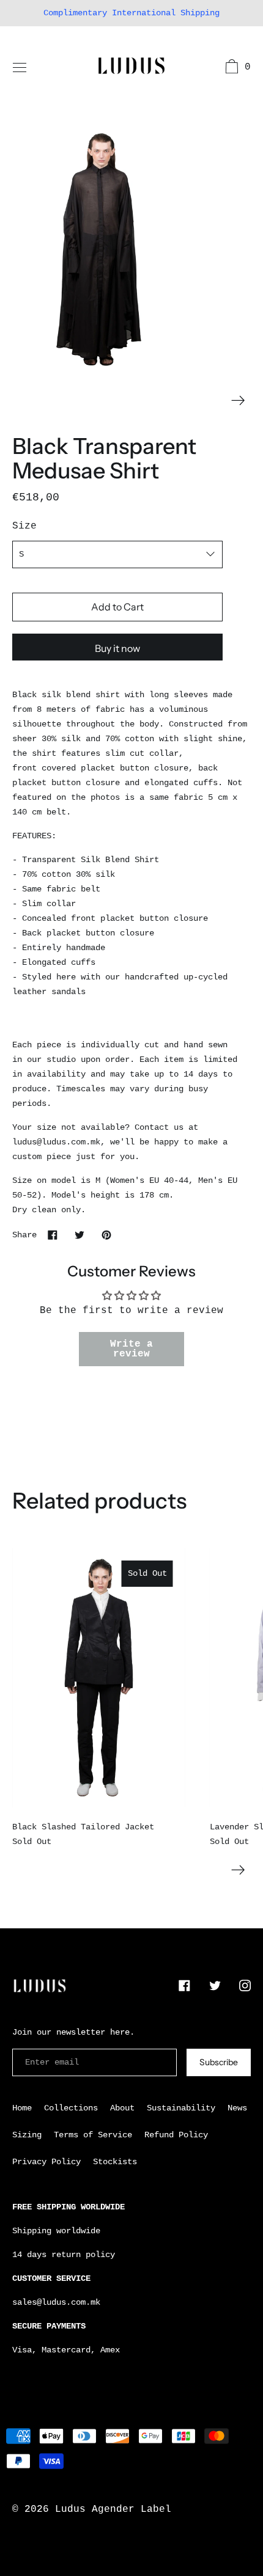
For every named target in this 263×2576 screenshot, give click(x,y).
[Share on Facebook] (53, 1235)
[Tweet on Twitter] (80, 1235)
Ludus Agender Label (113, 2509)
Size (24, 526)
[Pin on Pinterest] (106, 1235)
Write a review (131, 1349)
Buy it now (117, 648)
